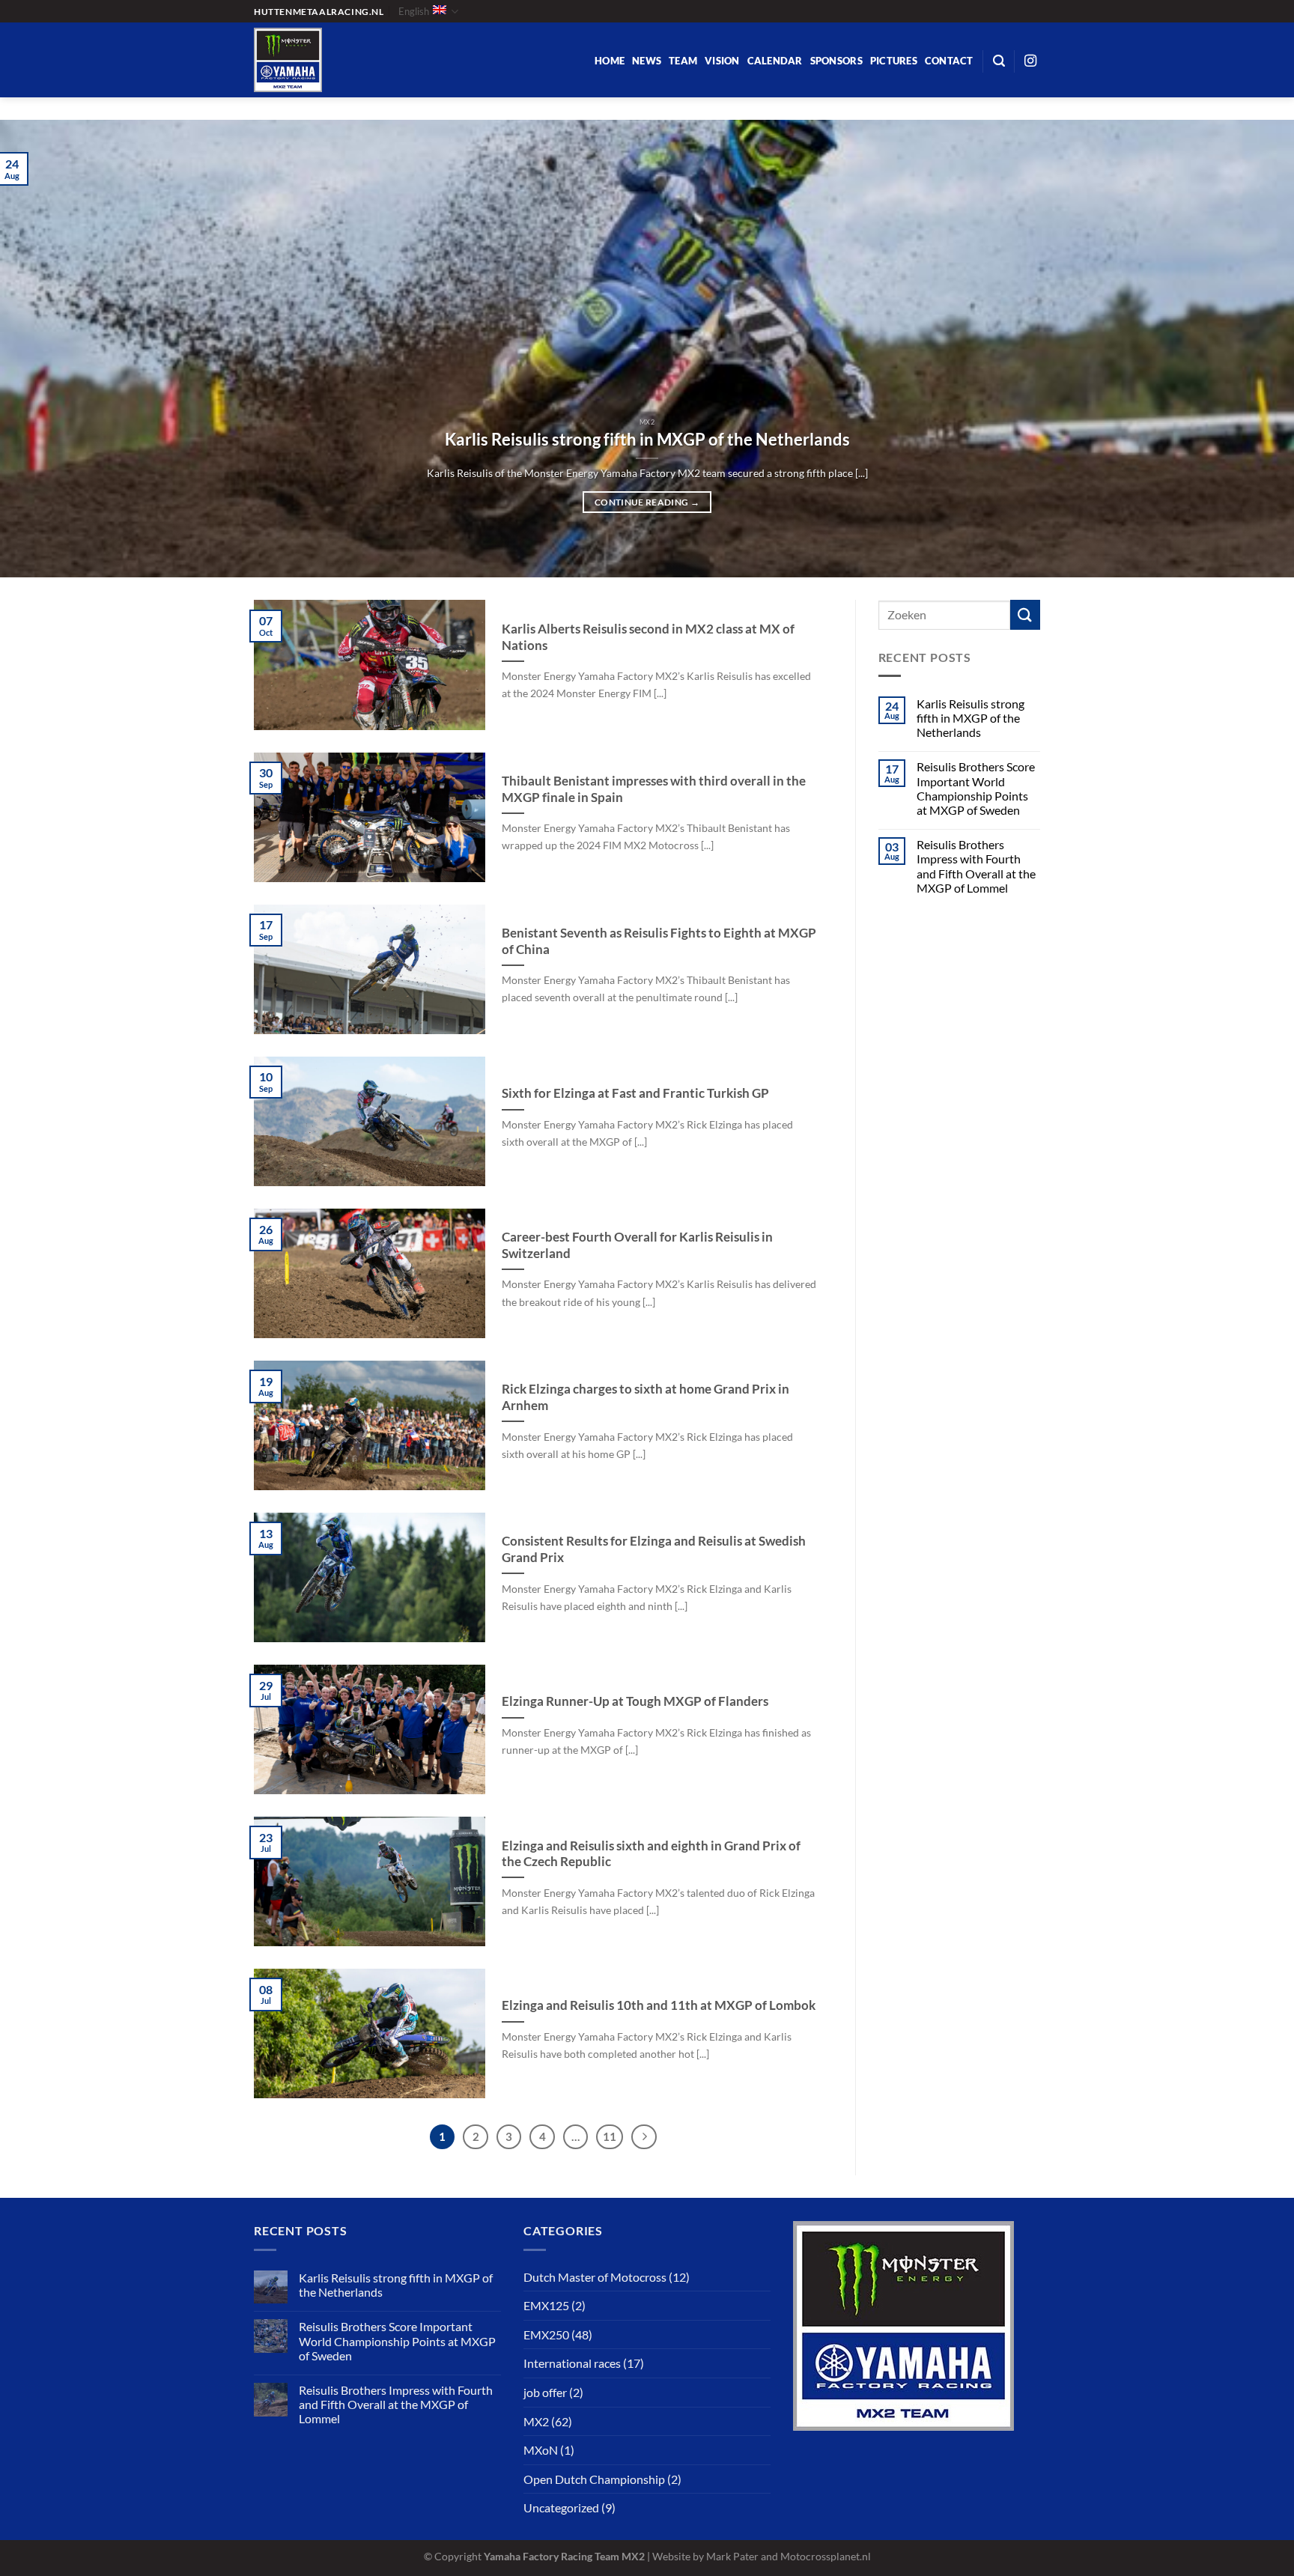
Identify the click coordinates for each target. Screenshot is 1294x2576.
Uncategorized (561, 2507)
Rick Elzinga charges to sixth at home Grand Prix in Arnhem (646, 1397)
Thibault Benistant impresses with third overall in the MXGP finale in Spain (654, 789)
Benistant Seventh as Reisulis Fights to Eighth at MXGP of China (659, 941)
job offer (545, 2392)
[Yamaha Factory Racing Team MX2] (351, 60)
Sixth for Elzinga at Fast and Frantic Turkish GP (635, 1093)
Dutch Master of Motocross (595, 2277)
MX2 (536, 2421)
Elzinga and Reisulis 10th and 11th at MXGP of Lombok (659, 2005)
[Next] (1249, 349)
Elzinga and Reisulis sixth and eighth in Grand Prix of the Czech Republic (651, 1854)
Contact (949, 61)
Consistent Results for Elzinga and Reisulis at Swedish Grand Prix (654, 1549)
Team (683, 61)
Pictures (894, 61)
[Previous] (45, 349)
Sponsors (836, 61)
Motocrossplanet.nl (826, 2556)
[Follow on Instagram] (1030, 61)
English (414, 11)
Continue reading (647, 502)
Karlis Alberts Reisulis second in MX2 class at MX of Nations (648, 637)
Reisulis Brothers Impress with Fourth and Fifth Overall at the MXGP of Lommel (976, 866)
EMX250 (546, 2334)
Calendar (775, 61)
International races (572, 2363)
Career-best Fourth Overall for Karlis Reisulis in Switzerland (637, 1245)
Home (610, 61)
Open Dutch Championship (594, 2479)
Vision (722, 61)
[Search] (999, 61)
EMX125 (546, 2305)
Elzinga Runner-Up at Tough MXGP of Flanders (635, 1701)
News (647, 61)
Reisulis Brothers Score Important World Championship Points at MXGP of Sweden (976, 788)
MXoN (541, 2450)
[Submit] (1025, 614)
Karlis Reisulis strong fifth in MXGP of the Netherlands (647, 440)
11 (610, 2136)
